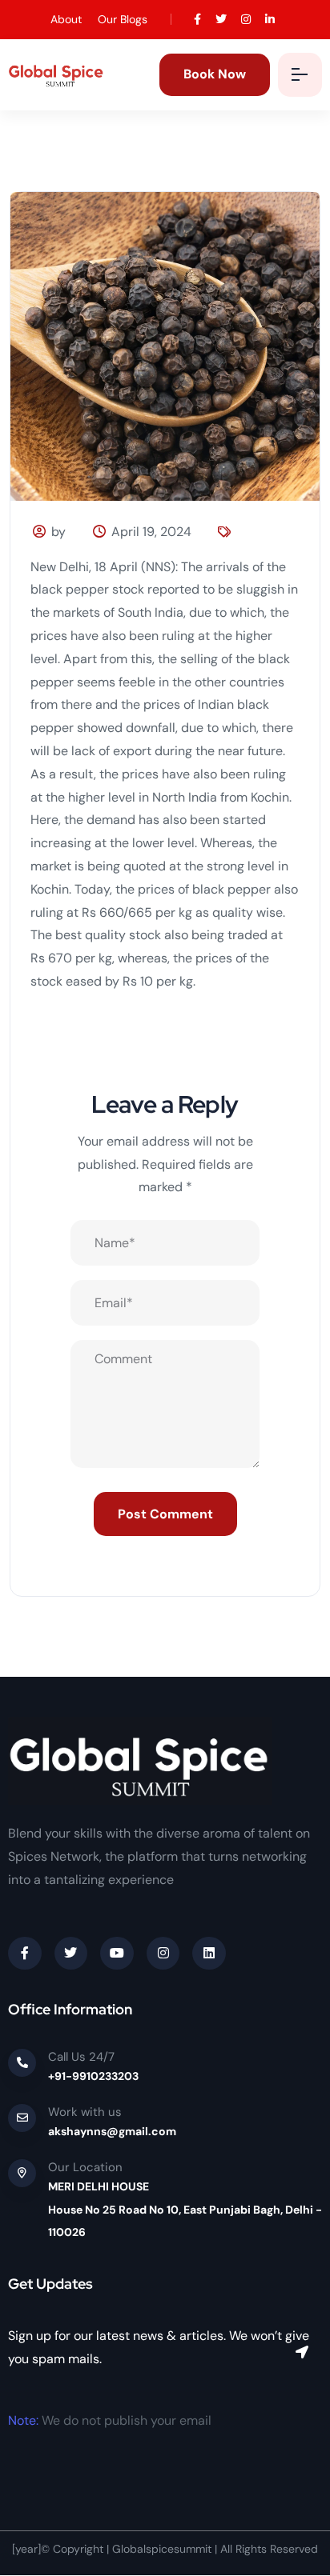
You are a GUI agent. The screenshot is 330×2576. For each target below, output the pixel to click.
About (66, 19)
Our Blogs (123, 19)
